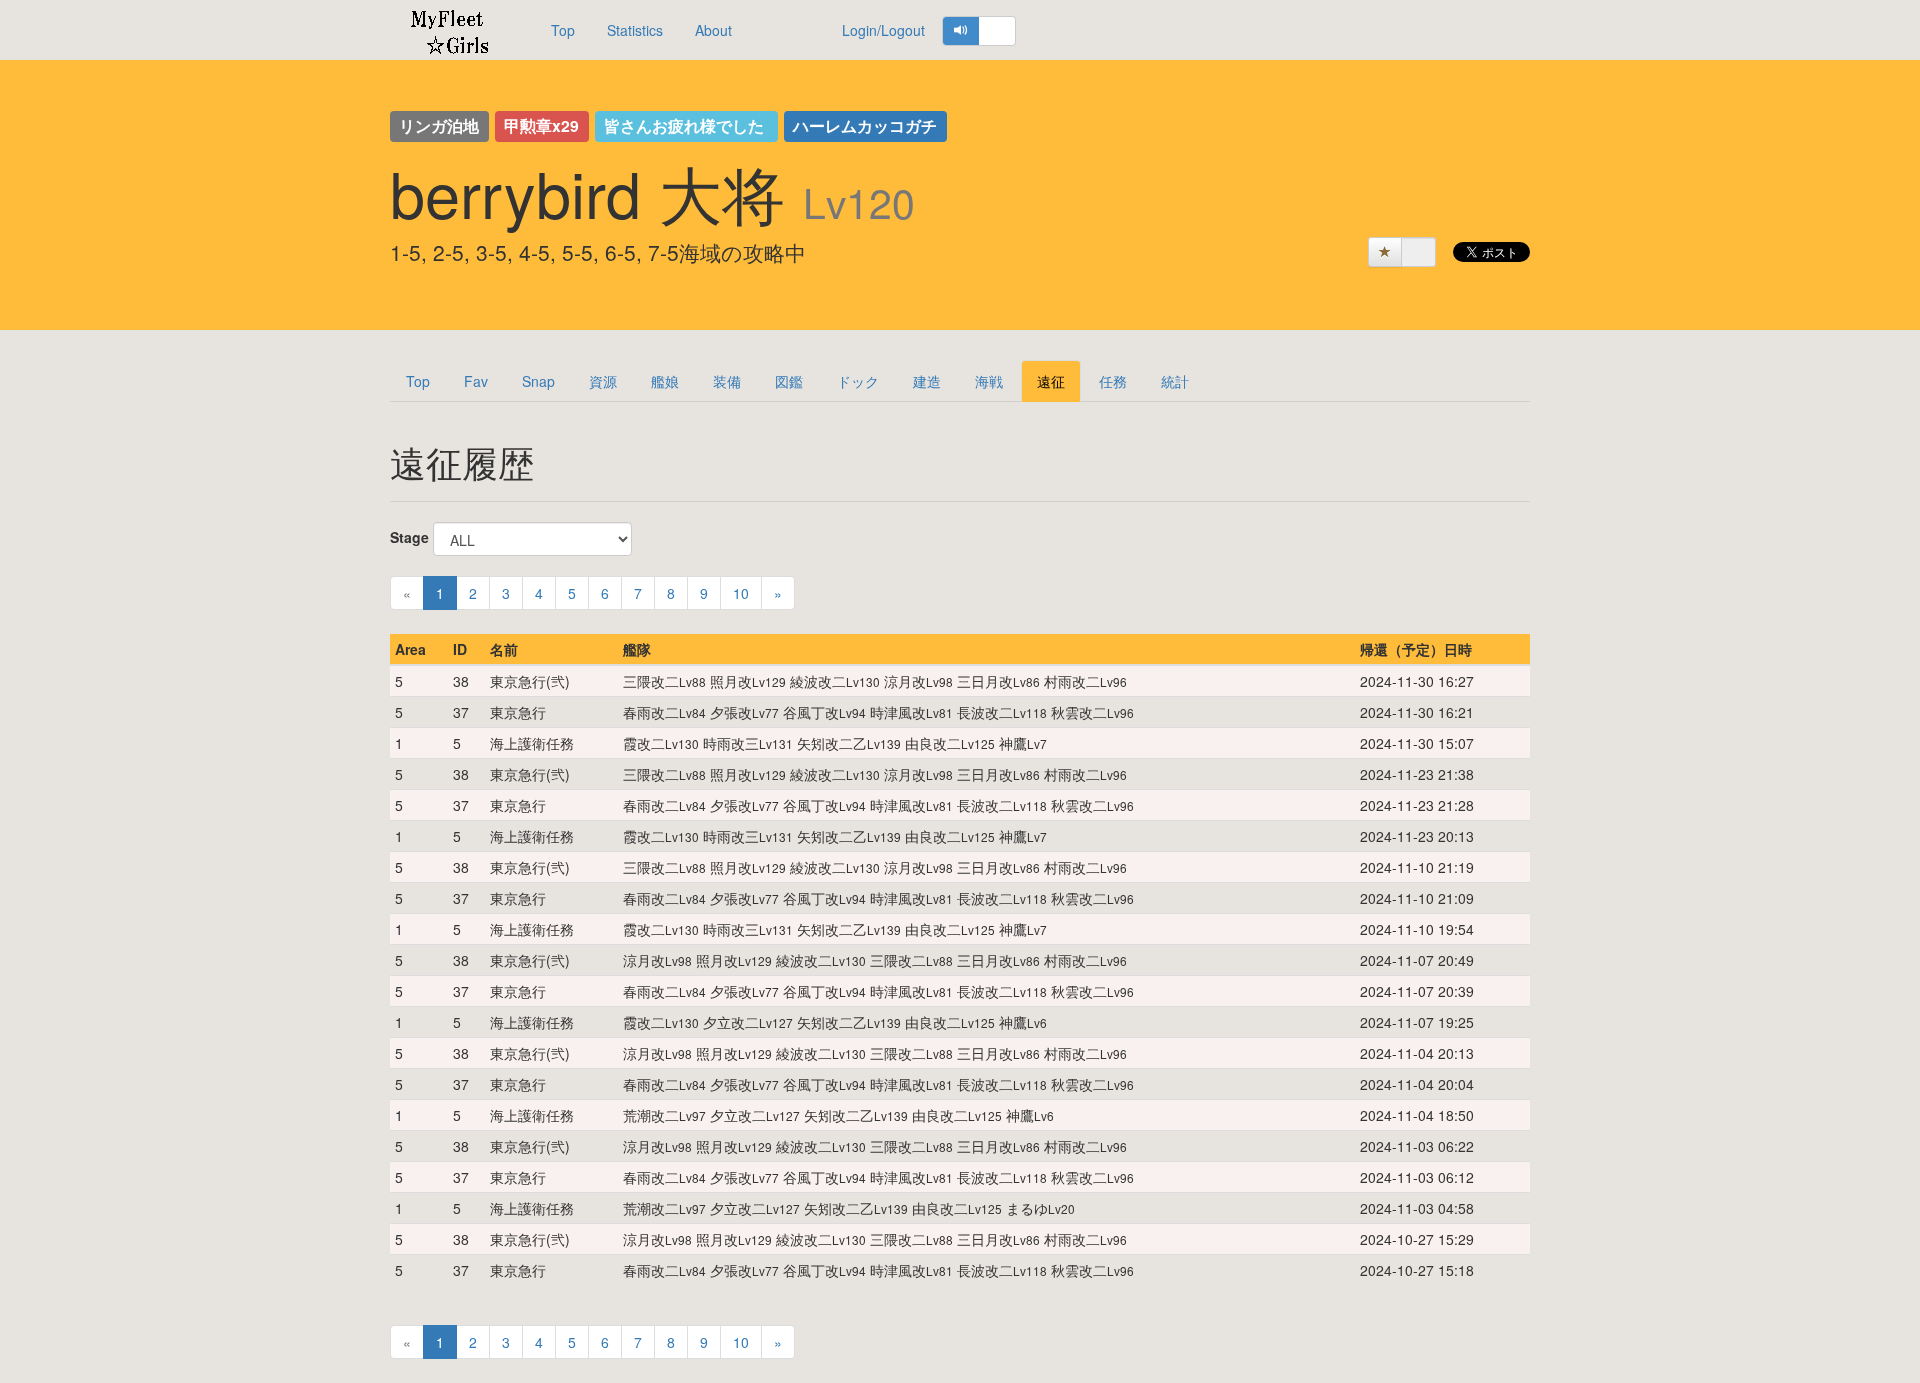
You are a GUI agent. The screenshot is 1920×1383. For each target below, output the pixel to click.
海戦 (989, 381)
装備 (727, 381)
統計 (1175, 381)
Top (563, 30)
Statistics (635, 30)
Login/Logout (883, 30)
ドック (858, 381)
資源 (603, 381)
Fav (476, 381)
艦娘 (665, 381)
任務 (1113, 381)
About (713, 30)
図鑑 (789, 381)
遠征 (1051, 381)
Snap (538, 381)
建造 (927, 381)
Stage (409, 537)
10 (741, 593)
